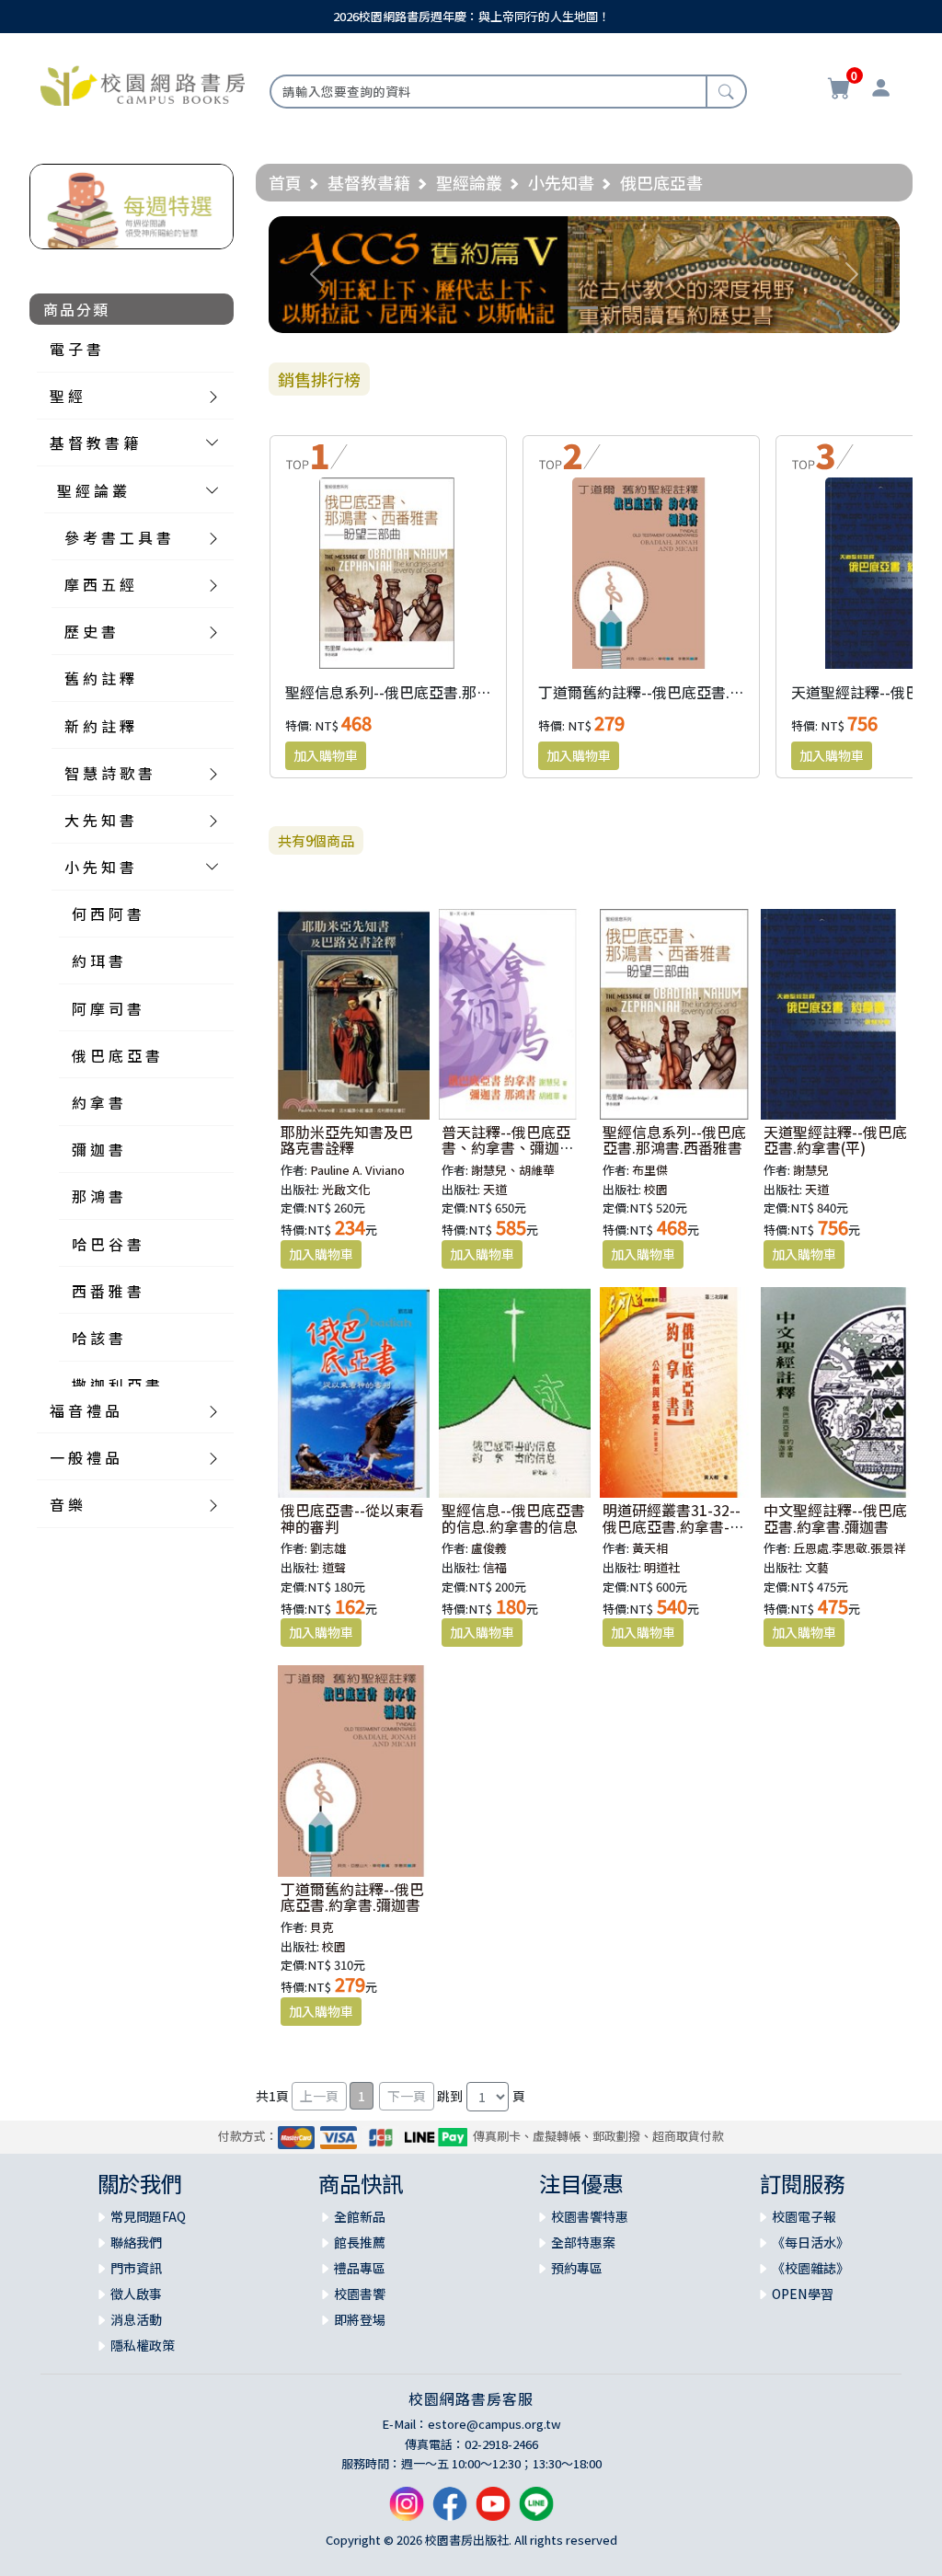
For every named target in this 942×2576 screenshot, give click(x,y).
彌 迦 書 (98, 1149)
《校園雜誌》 (810, 2268)
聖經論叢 (469, 182)
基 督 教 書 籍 (94, 443)
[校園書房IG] (407, 2511)
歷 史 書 (90, 631)
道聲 (334, 1567)
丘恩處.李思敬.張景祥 (850, 1548)
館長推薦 (360, 2242)
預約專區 (577, 2268)
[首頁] (143, 84)
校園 (656, 1189)
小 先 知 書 (99, 867)
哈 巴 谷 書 (107, 1244)
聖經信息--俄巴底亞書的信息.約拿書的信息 (513, 1518)
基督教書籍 (369, 182)
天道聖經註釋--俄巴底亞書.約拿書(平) (835, 1140)
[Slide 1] (584, 308)
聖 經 (66, 396)
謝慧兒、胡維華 (513, 1170)
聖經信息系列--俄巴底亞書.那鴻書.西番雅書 (427, 692)
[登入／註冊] (881, 90)
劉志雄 (328, 1548)
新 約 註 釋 (99, 726)
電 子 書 (75, 349)
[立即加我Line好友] (536, 2511)
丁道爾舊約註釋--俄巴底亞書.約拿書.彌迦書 (680, 692)
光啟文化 (346, 1189)
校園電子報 (804, 2216)
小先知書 (561, 182)
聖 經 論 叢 (92, 490)
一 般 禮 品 (85, 1457)
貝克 (322, 1927)
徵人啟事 (136, 2294)
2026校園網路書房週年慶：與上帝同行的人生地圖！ (471, 16)
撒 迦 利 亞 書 (116, 1385)
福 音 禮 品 (85, 1410)
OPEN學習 (803, 2294)
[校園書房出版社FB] (450, 2511)
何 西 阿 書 (107, 914)
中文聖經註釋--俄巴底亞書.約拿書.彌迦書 (835, 1518)
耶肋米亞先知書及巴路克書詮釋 (347, 1140)
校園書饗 (360, 2294)
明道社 (662, 1567)
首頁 (285, 182)
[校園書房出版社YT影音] (493, 2511)
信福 (495, 1567)
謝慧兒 (811, 1170)
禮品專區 (360, 2268)
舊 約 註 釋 (99, 678)
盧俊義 (489, 1548)
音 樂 (66, 1504)
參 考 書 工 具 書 (118, 537)
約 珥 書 (98, 960)
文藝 (817, 1567)
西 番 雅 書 (107, 1291)
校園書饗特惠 (590, 2216)
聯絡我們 (136, 2242)
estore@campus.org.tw (494, 2424)
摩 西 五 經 (99, 584)
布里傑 (650, 1170)
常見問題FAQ (148, 2216)
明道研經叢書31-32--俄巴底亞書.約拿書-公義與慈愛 (673, 1526)
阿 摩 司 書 (107, 1008)
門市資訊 (136, 2268)
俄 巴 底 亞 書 (116, 1055)
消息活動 (136, 2319)
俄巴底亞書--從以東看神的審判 (352, 1518)
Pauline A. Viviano (357, 1170)
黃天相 (650, 1548)
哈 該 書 (98, 1338)
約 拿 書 (98, 1102)
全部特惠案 (583, 2242)
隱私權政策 (143, 2345)
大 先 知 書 (99, 820)
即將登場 (360, 2319)
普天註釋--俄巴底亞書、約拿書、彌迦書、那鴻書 (506, 1148)
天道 (495, 1189)
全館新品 (360, 2216)
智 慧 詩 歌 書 (109, 773)
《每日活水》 (810, 2242)
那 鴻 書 (98, 1196)
